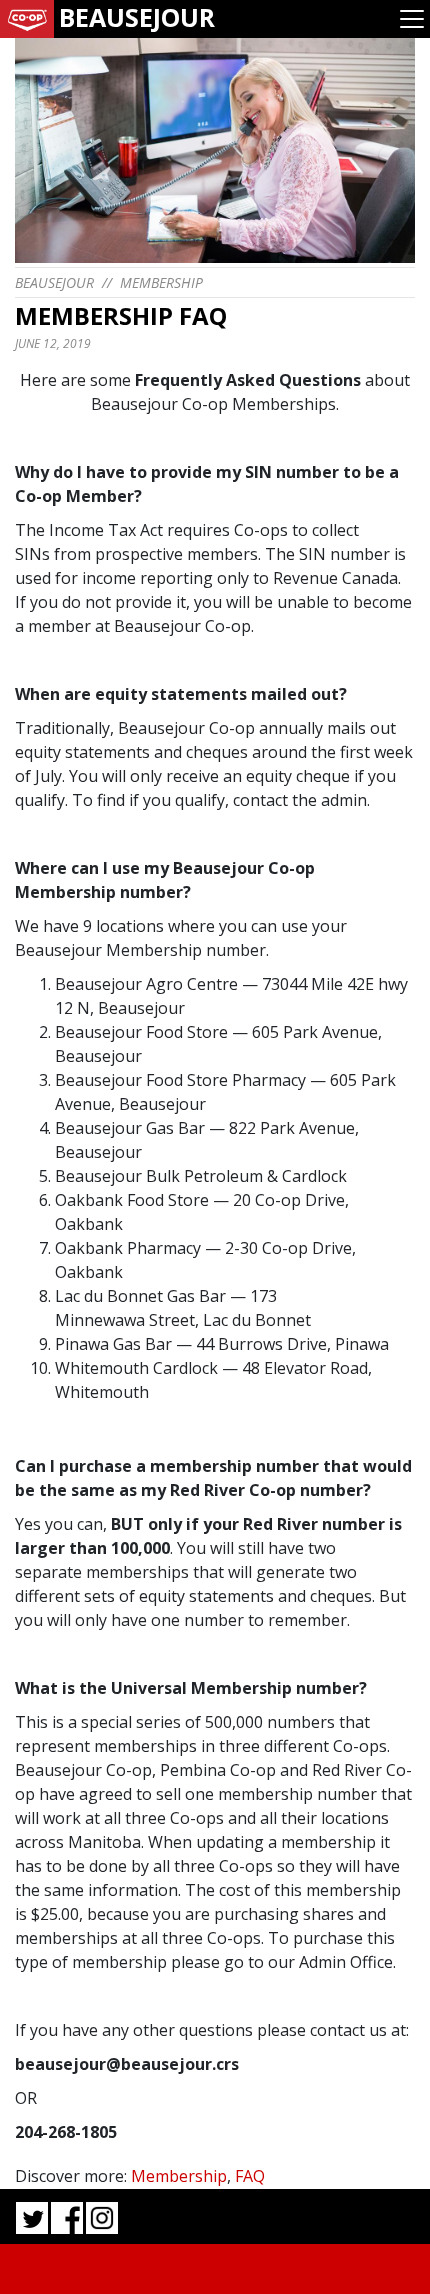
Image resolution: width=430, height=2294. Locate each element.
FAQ (250, 2176)
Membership (161, 282)
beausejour (54, 282)
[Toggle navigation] (412, 19)
